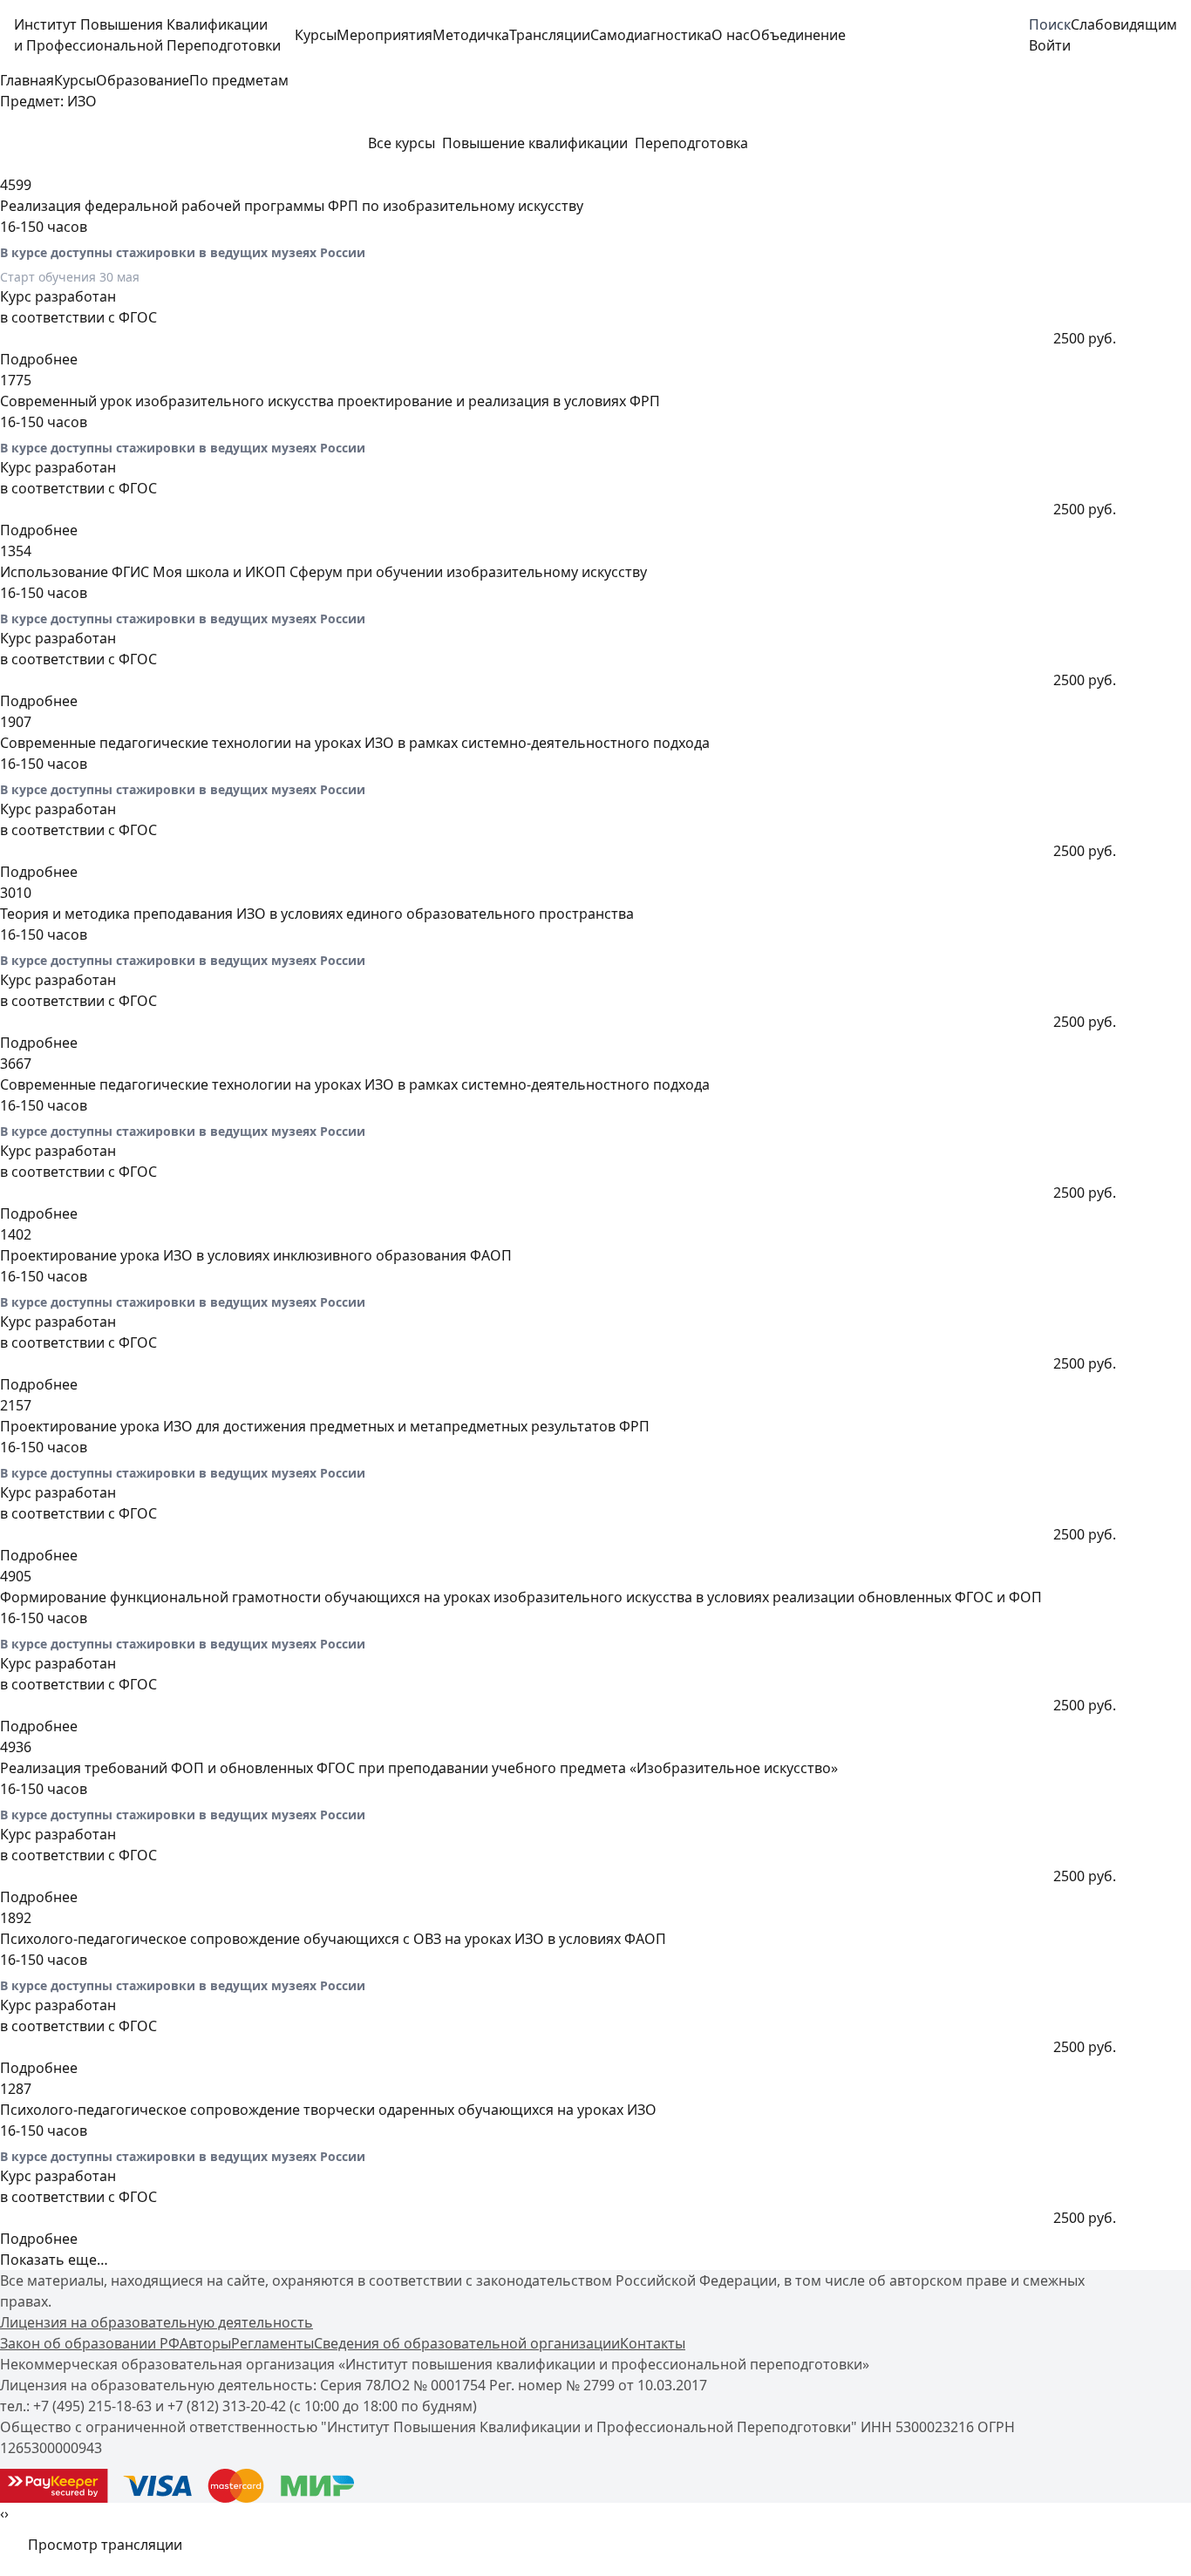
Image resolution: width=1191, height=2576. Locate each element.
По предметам (239, 80)
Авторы (205, 2343)
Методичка (471, 35)
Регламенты (272, 2343)
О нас (731, 35)
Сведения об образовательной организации (467, 2343)
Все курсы (402, 143)
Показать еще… (54, 2260)
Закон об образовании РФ (90, 2343)
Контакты (653, 2343)
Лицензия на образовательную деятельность (157, 2322)
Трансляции (550, 35)
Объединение (798, 35)
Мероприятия (385, 35)
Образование (143, 80)
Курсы (316, 35)
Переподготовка (691, 143)
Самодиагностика (651, 35)
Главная (27, 80)
